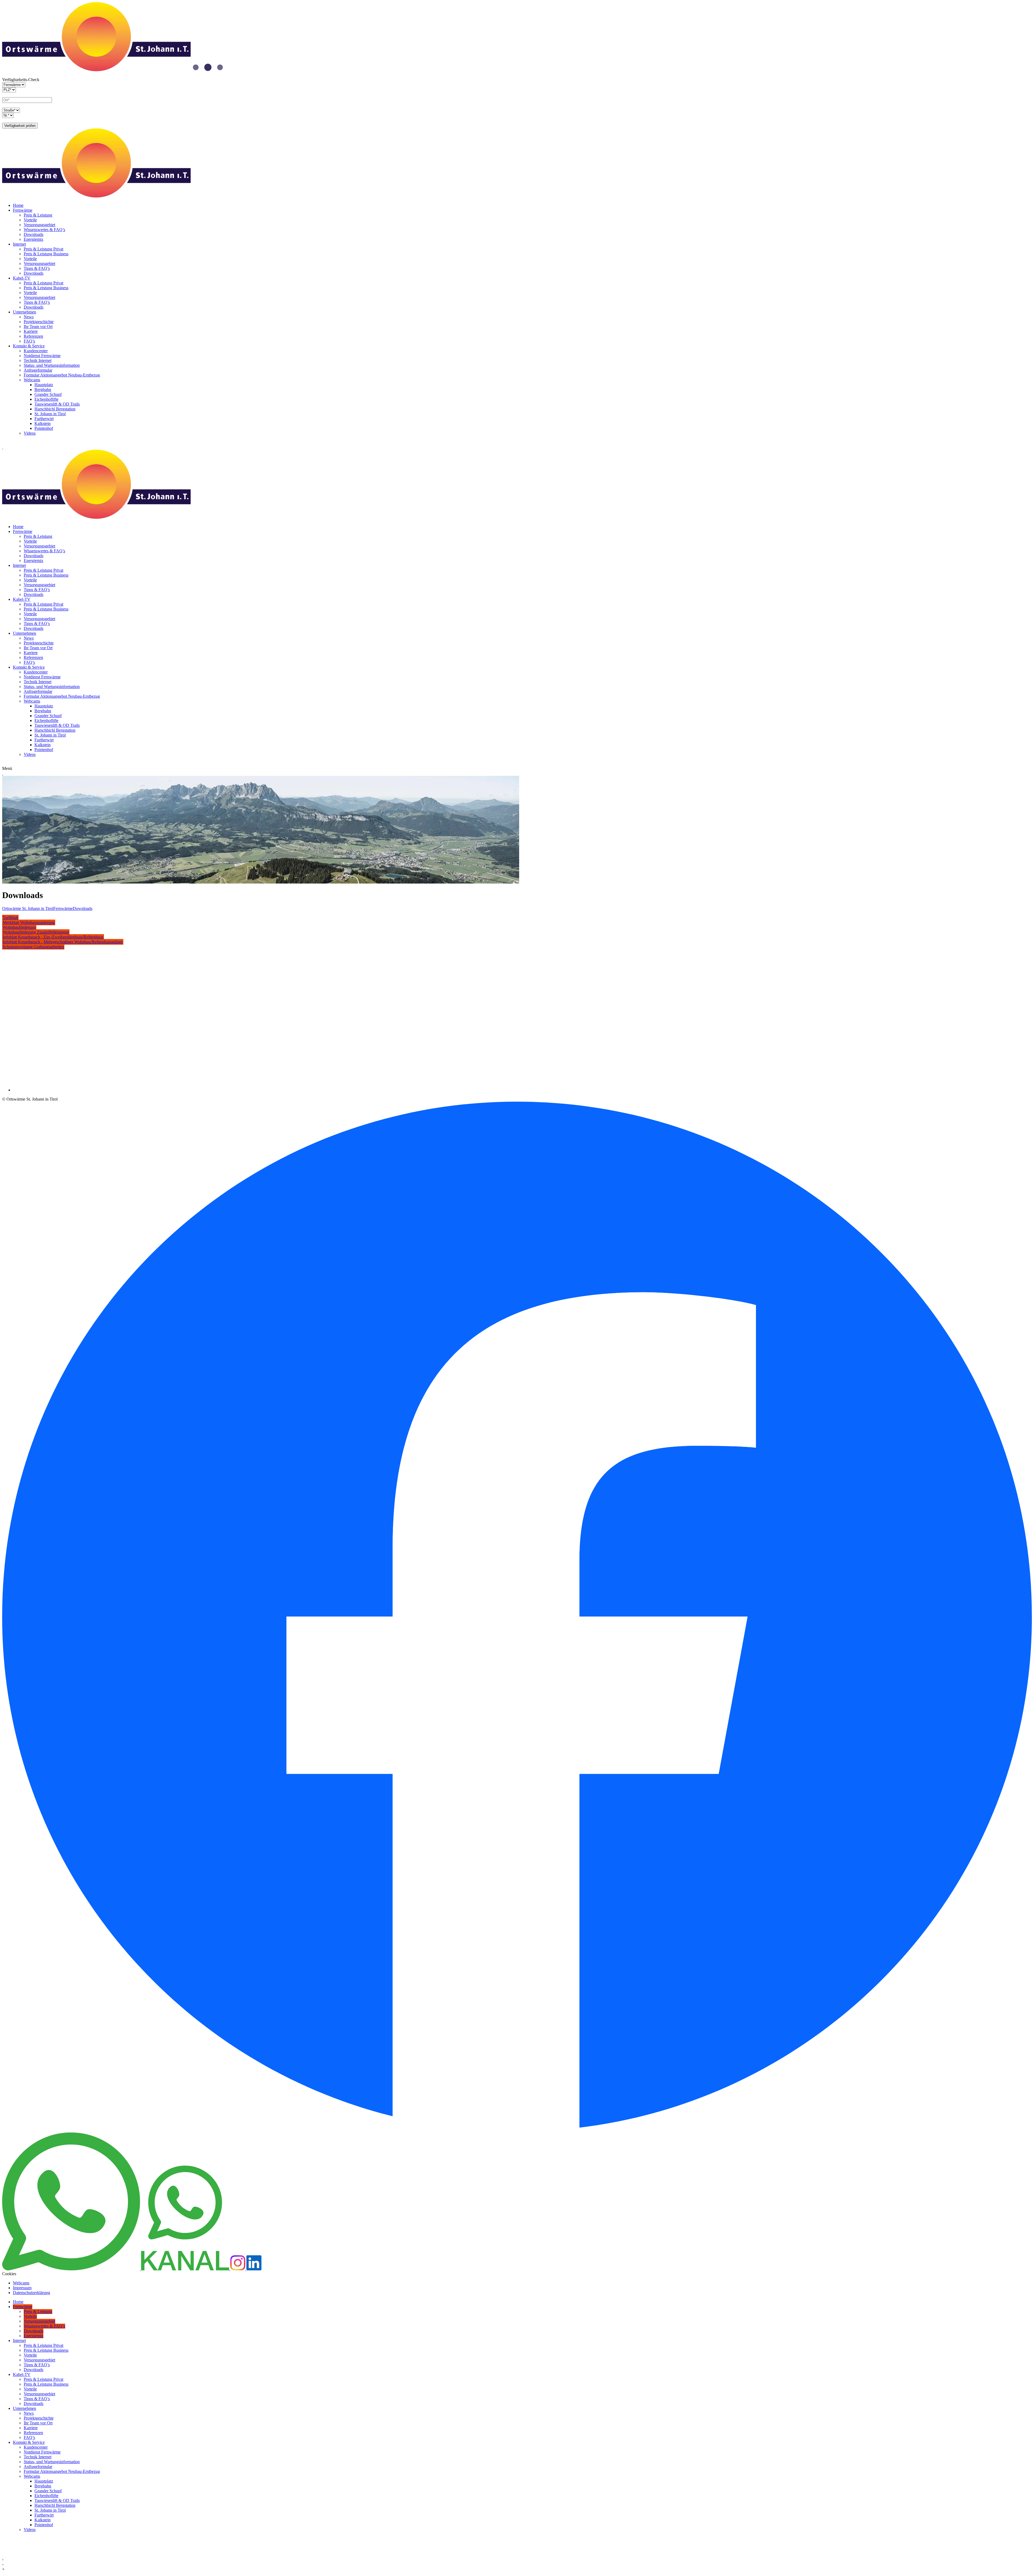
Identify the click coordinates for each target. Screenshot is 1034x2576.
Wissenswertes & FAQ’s (44, 230)
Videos (30, 433)
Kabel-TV (22, 278)
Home (18, 205)
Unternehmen (25, 312)
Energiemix (34, 239)
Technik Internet (38, 360)
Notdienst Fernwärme (42, 356)
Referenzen (33, 336)
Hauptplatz (44, 385)
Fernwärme (23, 210)
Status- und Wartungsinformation (52, 365)
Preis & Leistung (38, 215)
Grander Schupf (48, 394)
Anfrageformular (38, 370)
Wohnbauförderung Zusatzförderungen (36, 932)
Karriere (31, 331)
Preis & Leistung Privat (43, 249)
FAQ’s (29, 341)
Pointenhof (44, 428)
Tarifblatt (10, 918)
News (29, 317)
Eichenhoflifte (46, 399)
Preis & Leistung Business (46, 254)
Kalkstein (43, 423)
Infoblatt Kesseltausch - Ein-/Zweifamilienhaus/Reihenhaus (53, 937)
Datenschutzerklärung (32, 2293)
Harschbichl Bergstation (55, 409)
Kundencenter (36, 351)
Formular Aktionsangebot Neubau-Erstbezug (62, 375)
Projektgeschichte (39, 322)
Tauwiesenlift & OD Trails (57, 404)
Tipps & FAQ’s (37, 268)
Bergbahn (43, 390)
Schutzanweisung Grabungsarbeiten (33, 947)
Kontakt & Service (29, 346)
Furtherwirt (44, 419)
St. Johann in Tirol (50, 414)
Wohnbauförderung (19, 927)
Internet (19, 244)
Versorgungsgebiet (39, 225)
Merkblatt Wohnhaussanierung (29, 922)
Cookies (9, 2274)
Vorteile (30, 220)
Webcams (32, 380)
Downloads (34, 234)
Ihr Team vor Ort (38, 327)
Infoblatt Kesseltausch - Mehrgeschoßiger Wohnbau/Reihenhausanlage (63, 942)
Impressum (22, 2288)
